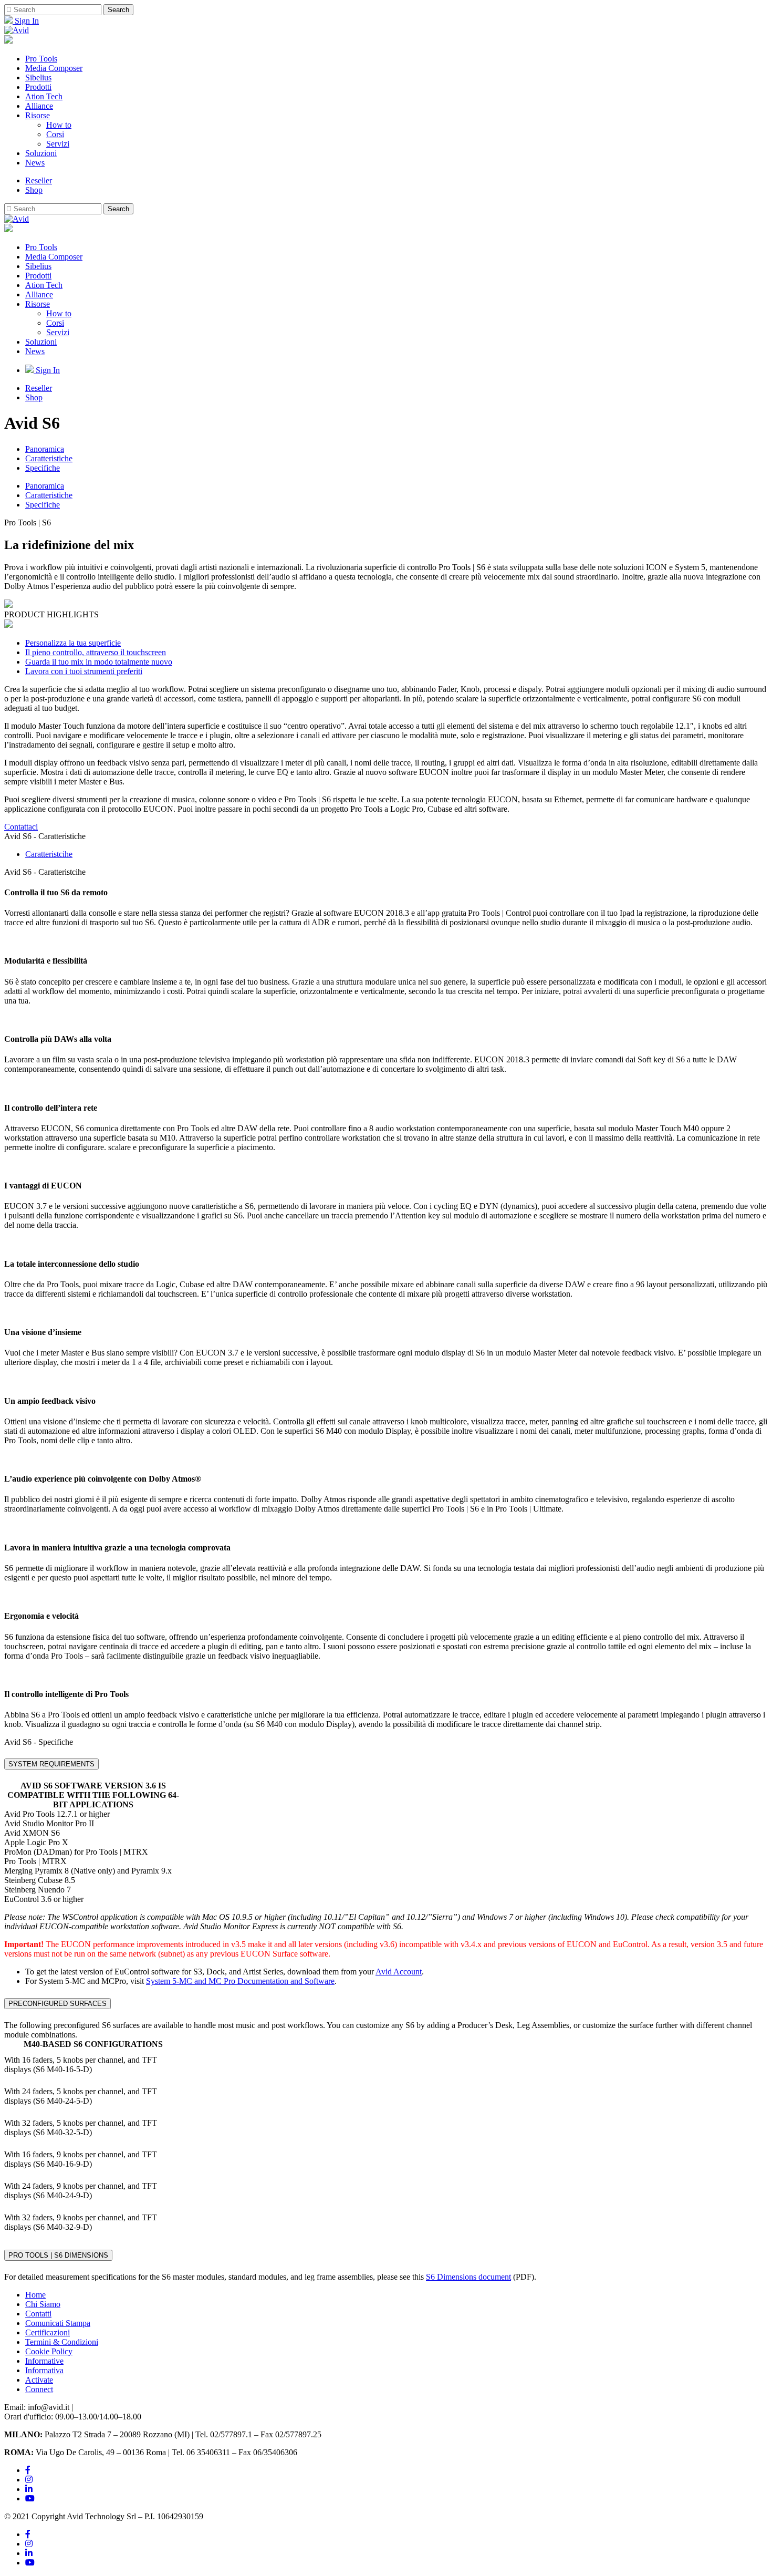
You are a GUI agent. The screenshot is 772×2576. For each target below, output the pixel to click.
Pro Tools (41, 59)
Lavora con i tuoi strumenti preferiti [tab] (84, 671)
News (35, 163)
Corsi (55, 134)
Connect (39, 2389)
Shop (34, 190)
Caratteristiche (49, 458)
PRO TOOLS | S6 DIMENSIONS (58, 2255)
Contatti (38, 2314)
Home (35, 2295)
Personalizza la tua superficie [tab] (73, 643)
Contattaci (21, 827)
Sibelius (38, 77)
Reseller (39, 180)
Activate (39, 2380)
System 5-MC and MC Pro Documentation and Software (240, 1981)
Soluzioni (41, 153)
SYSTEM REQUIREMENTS (51, 1764)
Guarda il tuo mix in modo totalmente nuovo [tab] (99, 662)
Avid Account (399, 1972)
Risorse (38, 115)
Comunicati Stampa (58, 2323)
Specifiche (43, 468)
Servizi (58, 144)
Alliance (39, 106)
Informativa (44, 2370)
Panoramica (45, 449)
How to (59, 125)
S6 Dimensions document (468, 2277)
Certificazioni (48, 2332)
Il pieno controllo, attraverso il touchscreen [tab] (96, 652)
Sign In (26, 21)
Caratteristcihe (49, 854)
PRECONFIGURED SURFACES (58, 2004)
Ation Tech (44, 96)
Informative (44, 2361)
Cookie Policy (49, 2351)
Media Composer (54, 68)
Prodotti (38, 87)
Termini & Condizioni (62, 2342)
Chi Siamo (43, 2304)
